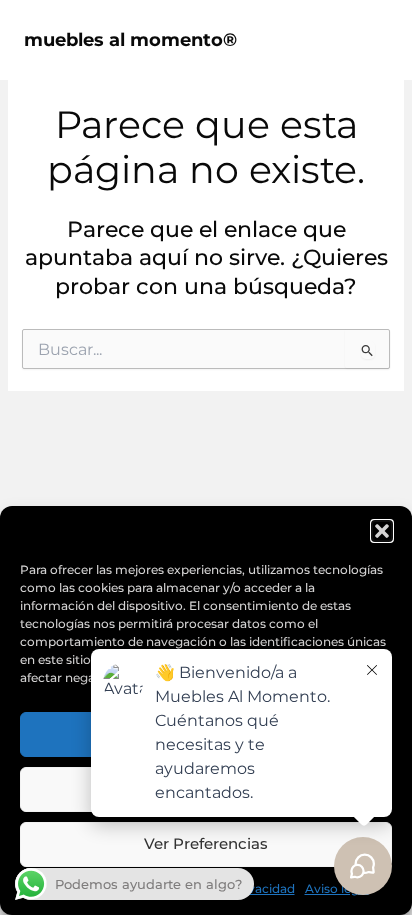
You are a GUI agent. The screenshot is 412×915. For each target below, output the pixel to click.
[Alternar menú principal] (366, 40)
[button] (382, 531)
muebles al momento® (130, 39)
